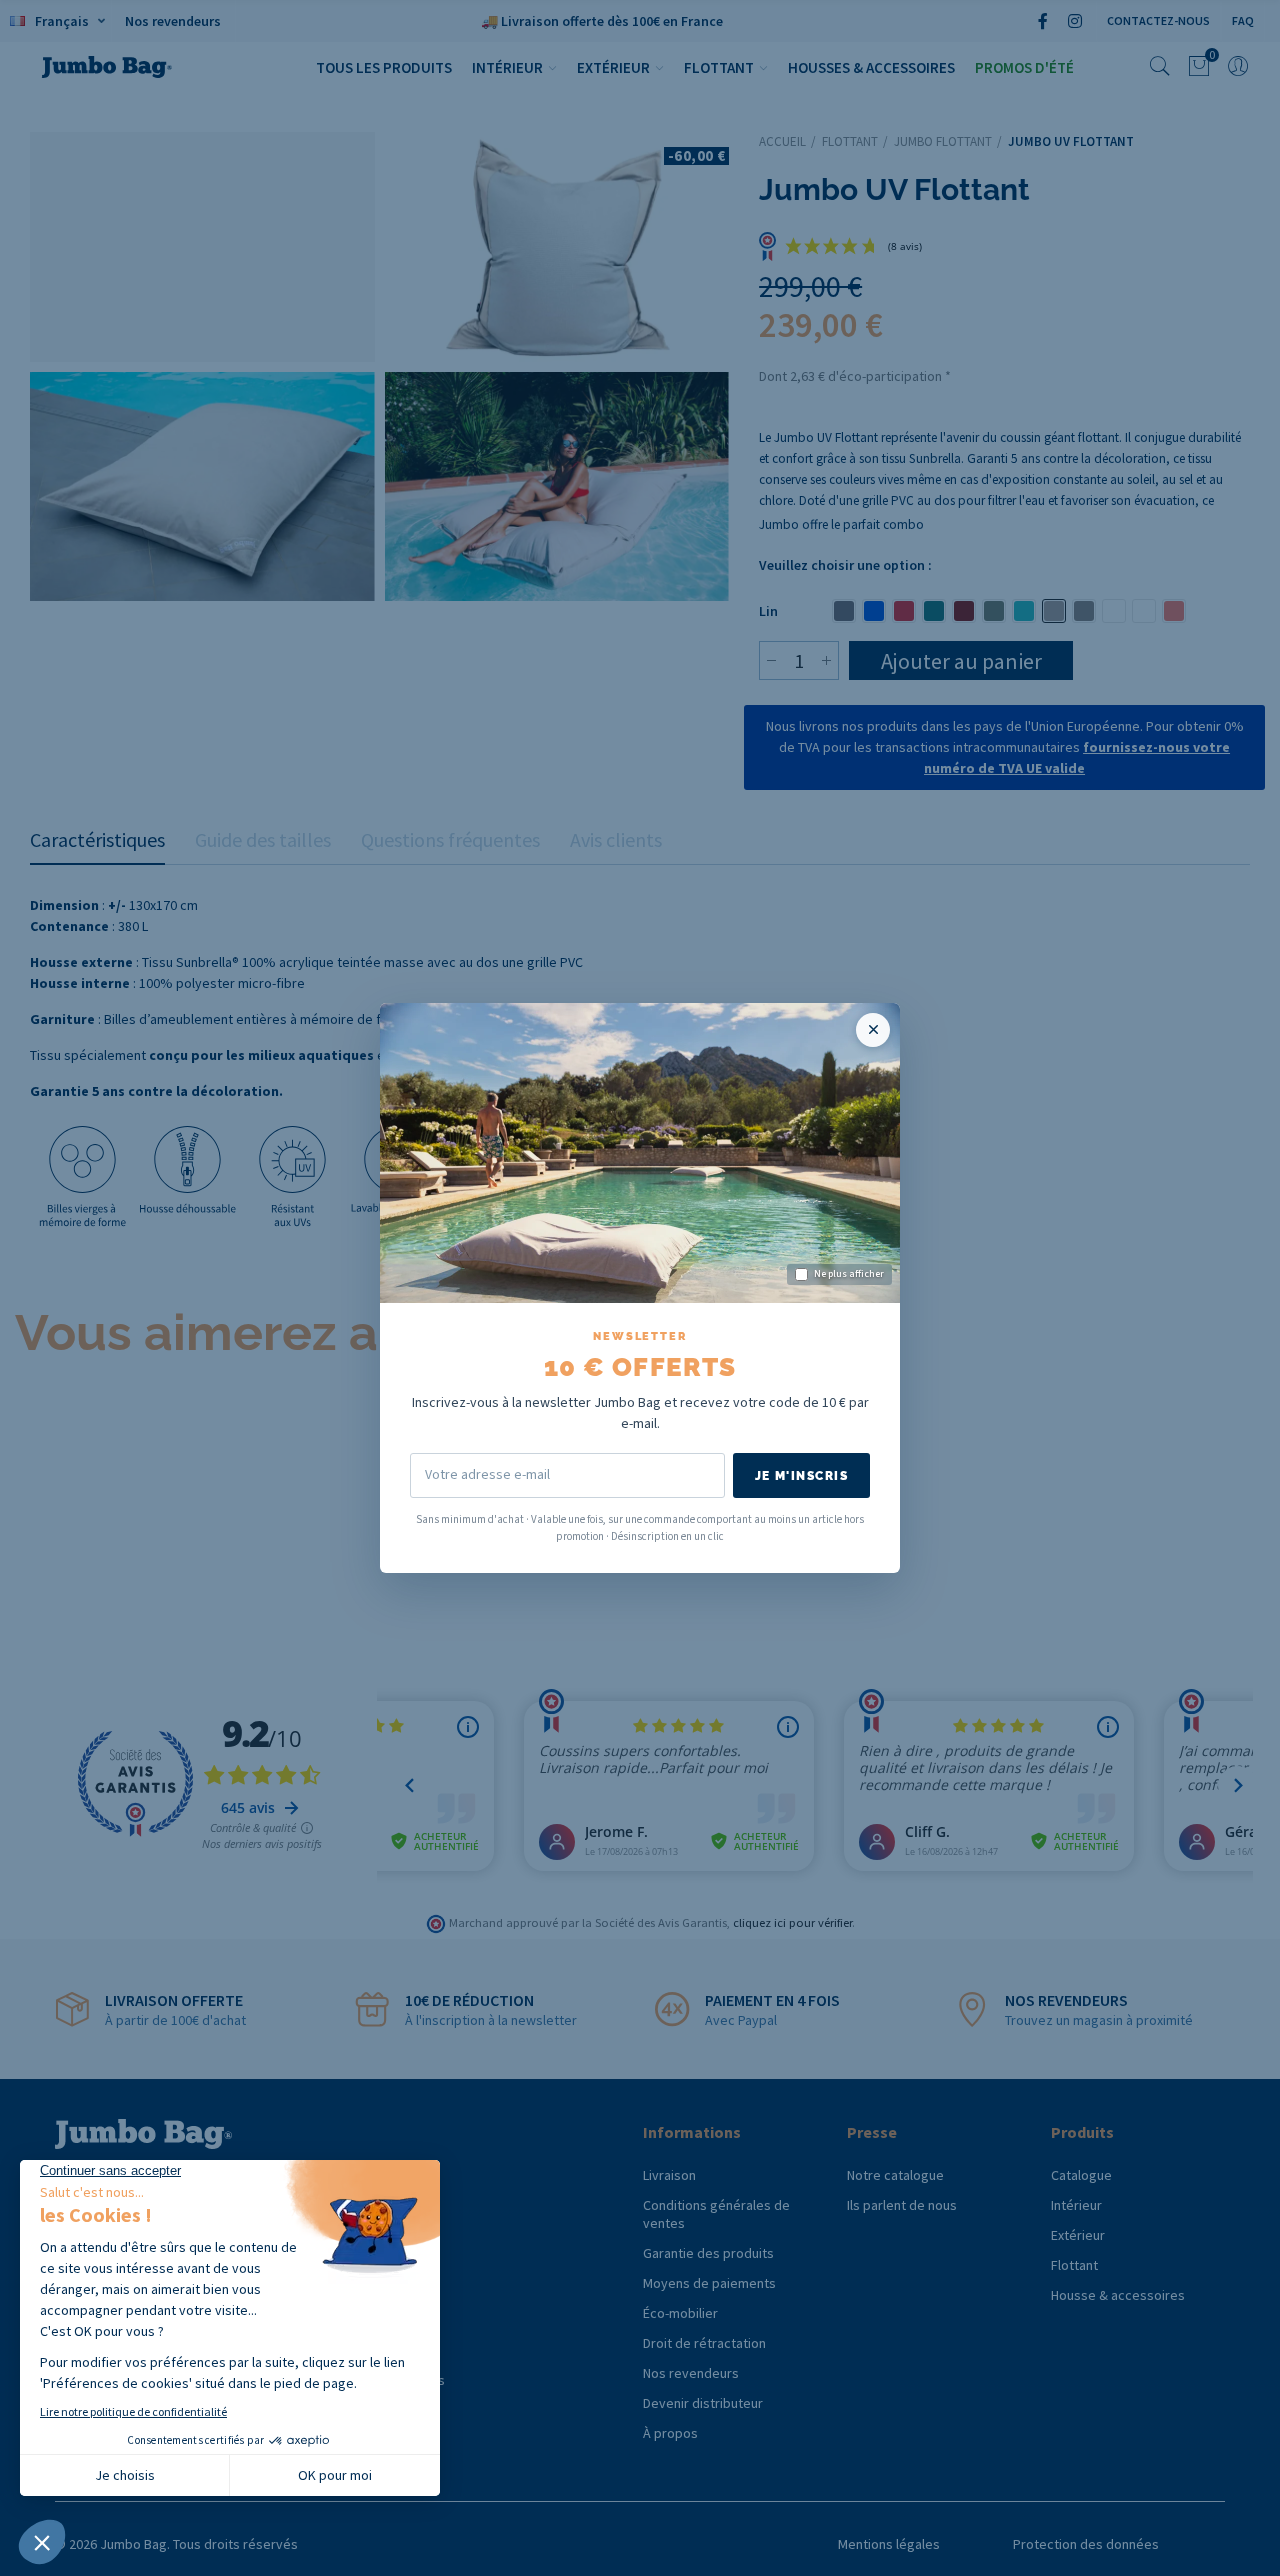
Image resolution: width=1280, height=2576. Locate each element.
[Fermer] (873, 1030)
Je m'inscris (801, 1476)
